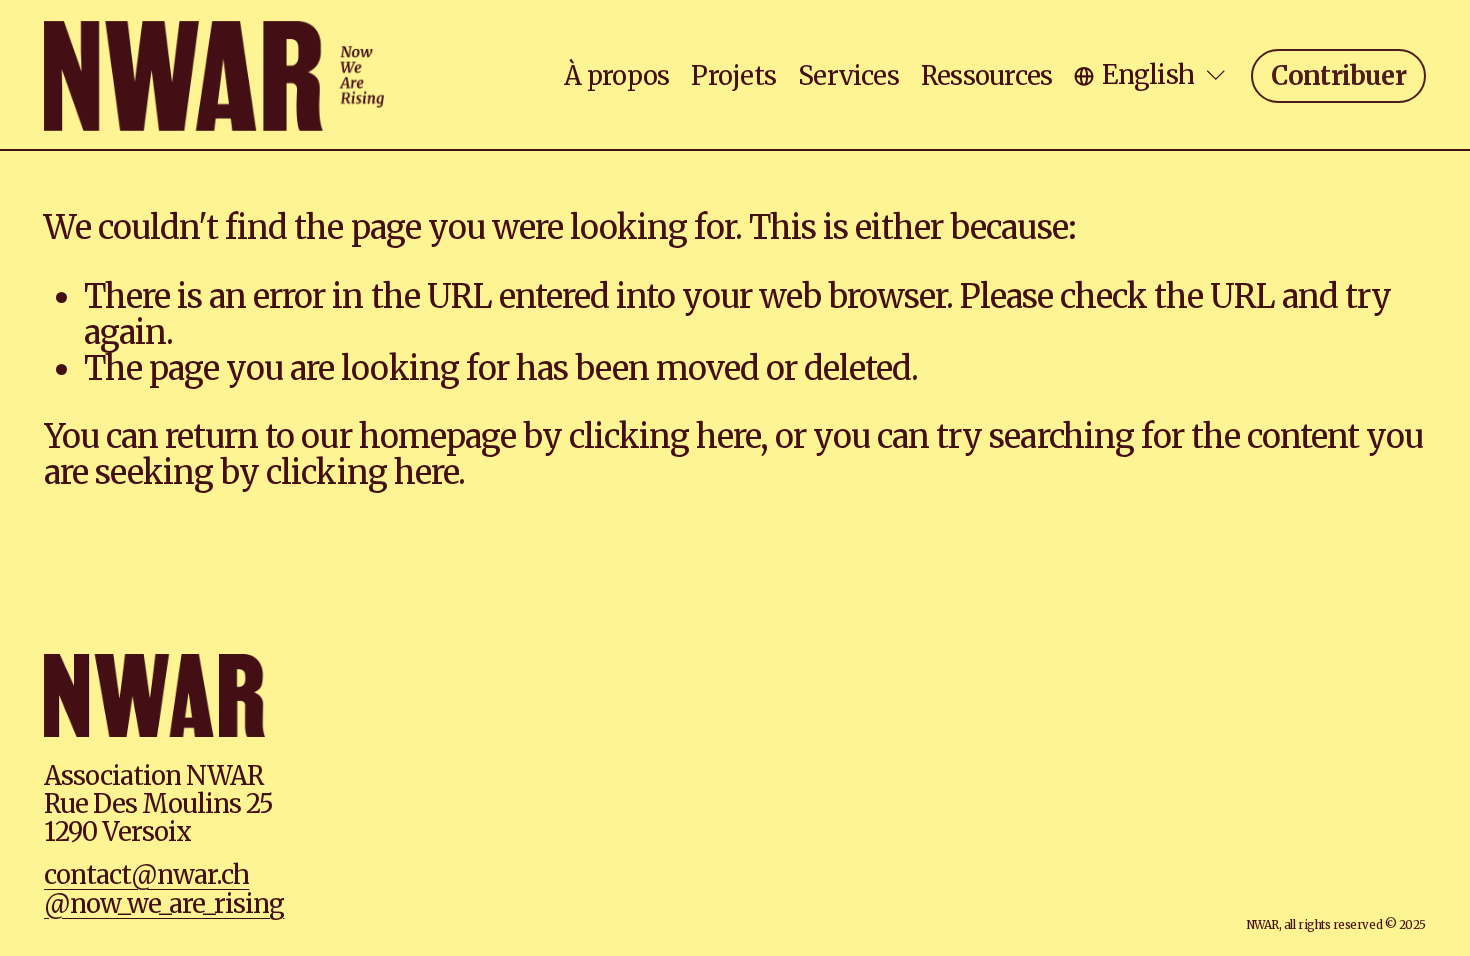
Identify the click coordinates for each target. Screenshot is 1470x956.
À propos (616, 76)
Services (848, 76)
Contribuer (1338, 76)
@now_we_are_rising (164, 904)
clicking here (664, 436)
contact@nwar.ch (146, 875)
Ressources (986, 76)
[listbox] (1151, 75)
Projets (733, 76)
